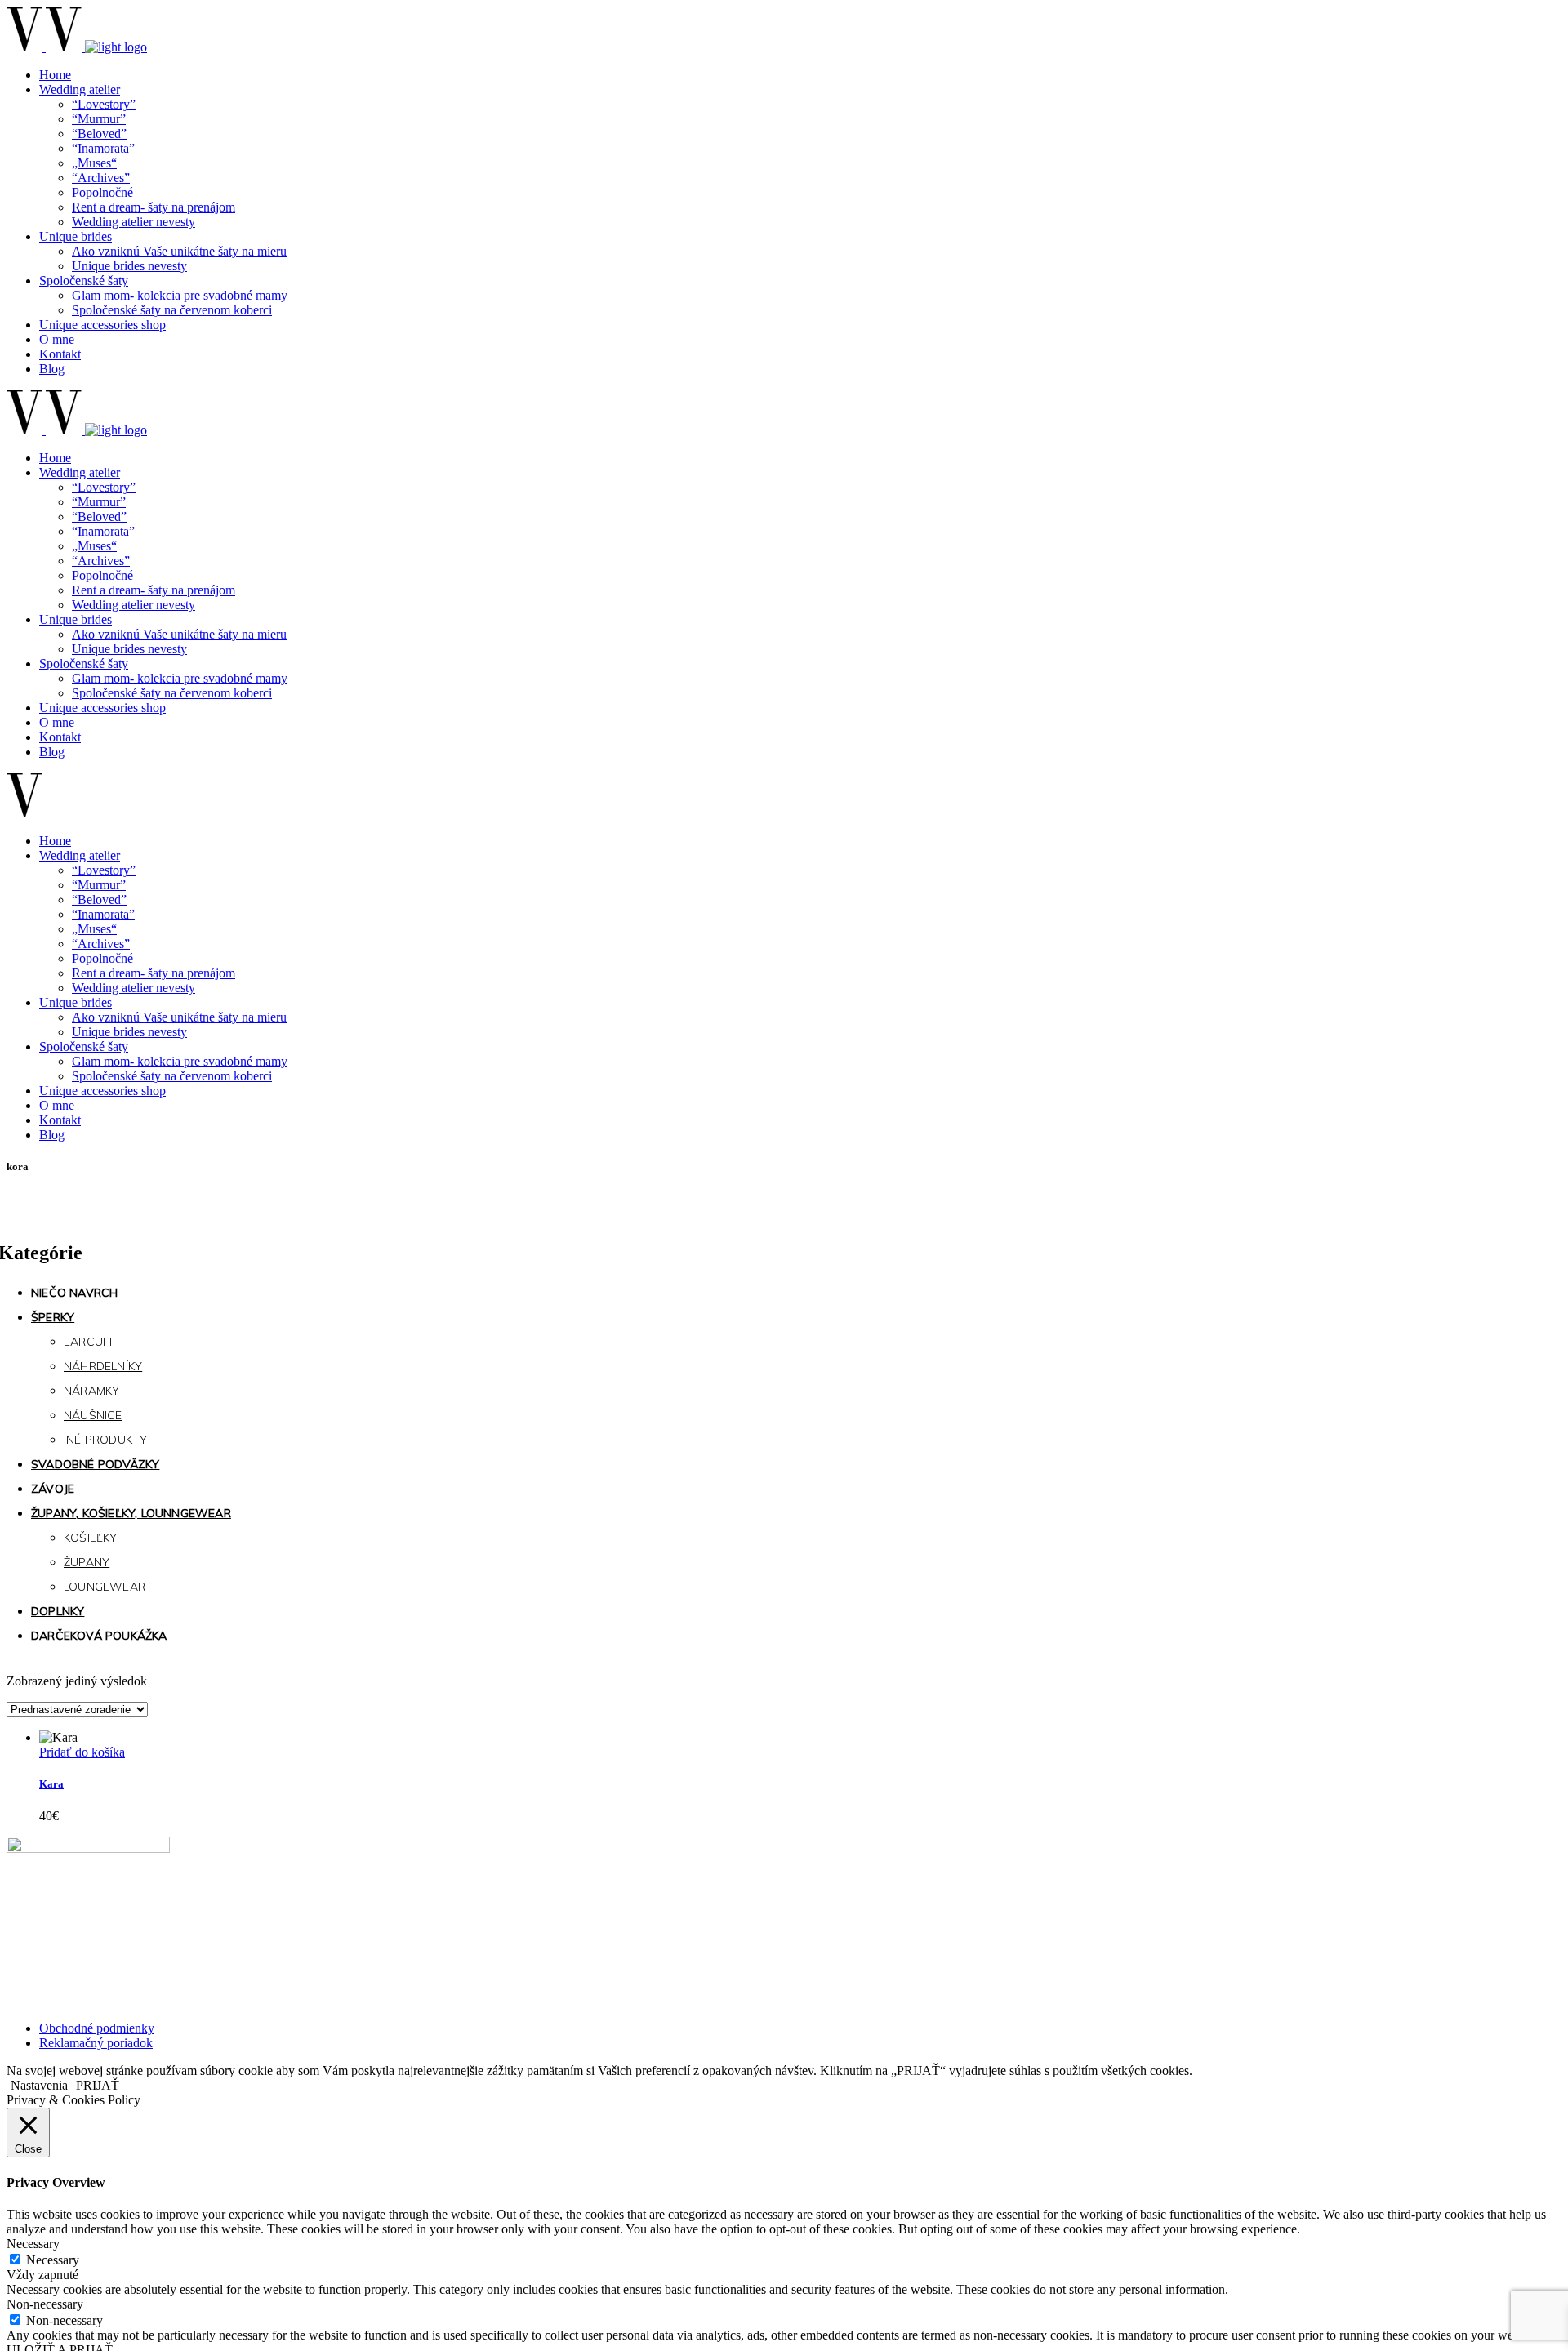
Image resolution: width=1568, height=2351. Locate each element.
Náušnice (93, 1415)
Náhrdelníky (103, 1366)
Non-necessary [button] (45, 2304)
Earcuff (90, 1342)
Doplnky (58, 1611)
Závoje (53, 1489)
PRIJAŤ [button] (98, 2085)
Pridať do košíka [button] (82, 1752)
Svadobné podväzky (95, 1464)
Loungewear (105, 1587)
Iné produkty (105, 1440)
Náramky (91, 1391)
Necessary (53, 2260)
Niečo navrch (74, 1293)
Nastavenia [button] (39, 2085)
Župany (87, 1562)
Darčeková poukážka (99, 1636)
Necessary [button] (33, 2244)
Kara (51, 1784)
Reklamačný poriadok (96, 2043)
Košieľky (91, 1538)
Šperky (53, 1317)
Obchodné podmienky (97, 2028)
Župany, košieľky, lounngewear (131, 1513)
